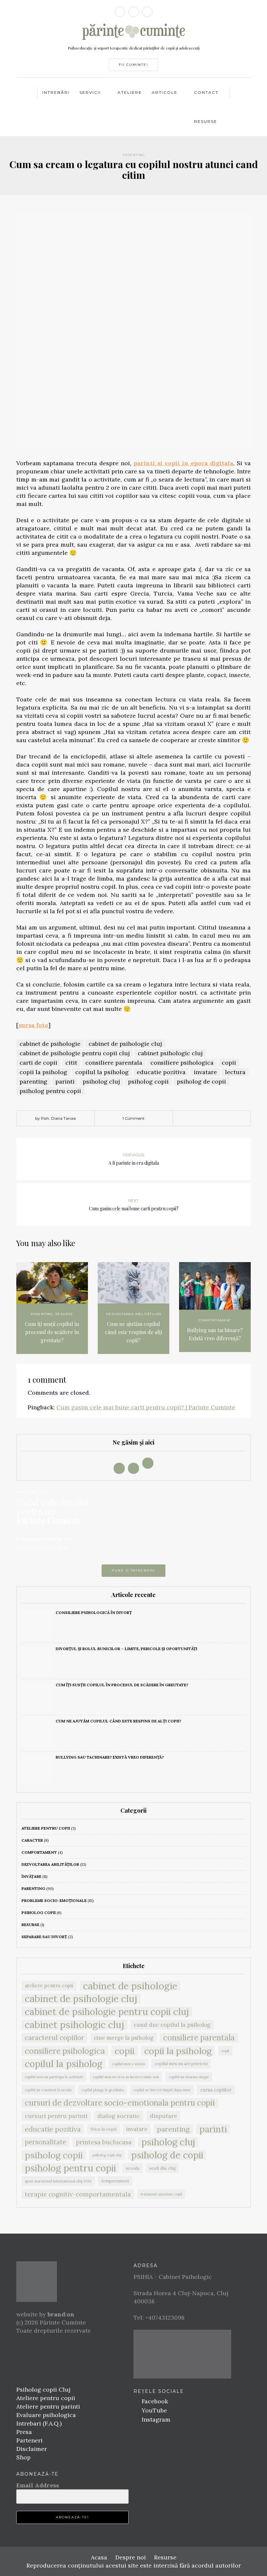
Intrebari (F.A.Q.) (39, 2423)
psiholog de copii (201, 1081)
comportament (215, 1320)
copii (229, 1063)
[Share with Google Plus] (217, 1119)
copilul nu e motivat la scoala (48, 2090)
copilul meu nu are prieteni (181, 2064)
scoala (133, 2168)
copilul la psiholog (102, 1072)
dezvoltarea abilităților (133, 1314)
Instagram (155, 2419)
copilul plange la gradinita (103, 2090)
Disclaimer (32, 2449)
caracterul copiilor (54, 2038)
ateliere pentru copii (46, 1828)
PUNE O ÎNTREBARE (133, 1570)
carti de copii (38, 1063)
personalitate (45, 2142)
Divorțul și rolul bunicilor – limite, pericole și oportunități (126, 1649)
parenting (134, 155)
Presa (24, 2432)
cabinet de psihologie (50, 1044)
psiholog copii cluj (107, 2155)
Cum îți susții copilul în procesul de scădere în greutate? (52, 1332)
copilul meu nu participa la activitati (54, 2077)
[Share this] (197, 1119)
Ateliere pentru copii (46, 2398)
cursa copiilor (216, 2090)
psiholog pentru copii (50, 1091)
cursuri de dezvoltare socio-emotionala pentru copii (120, 2103)
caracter (32, 1840)
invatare (205, 1072)
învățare (31, 1876)
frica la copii (104, 2129)
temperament (115, 2181)
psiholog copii (148, 1081)
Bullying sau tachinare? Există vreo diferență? (215, 1334)
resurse (64, 1314)
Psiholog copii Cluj (43, 2389)
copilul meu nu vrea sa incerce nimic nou (126, 2077)
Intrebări (56, 92)
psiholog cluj (101, 1081)
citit (71, 1063)
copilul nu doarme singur (189, 2077)
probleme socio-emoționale (54, 1900)
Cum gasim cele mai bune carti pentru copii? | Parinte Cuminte (146, 1407)
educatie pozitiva (161, 1072)
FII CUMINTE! (133, 65)
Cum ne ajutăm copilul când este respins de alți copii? (133, 1332)
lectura (235, 1072)
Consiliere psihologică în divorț (94, 1612)
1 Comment (133, 1118)
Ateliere (130, 92)
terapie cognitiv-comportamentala (78, 2194)
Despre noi (131, 2557)
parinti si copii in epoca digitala (183, 463)
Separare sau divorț (44, 1937)
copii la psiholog (43, 1072)
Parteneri (29, 2440)
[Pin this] (226, 1119)
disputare (163, 2116)
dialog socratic (119, 2116)
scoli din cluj (162, 2168)
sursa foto (33, 1025)
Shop (23, 2457)
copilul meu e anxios (128, 2064)
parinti (65, 1081)
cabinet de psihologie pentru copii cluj (75, 1053)
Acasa (99, 2557)
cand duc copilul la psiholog (172, 2025)
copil (225, 2051)
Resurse (206, 121)
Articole (165, 92)
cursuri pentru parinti (56, 2116)
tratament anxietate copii (161, 2194)
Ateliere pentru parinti (48, 2406)
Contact (206, 92)
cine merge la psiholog (124, 2038)
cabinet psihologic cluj (170, 1053)
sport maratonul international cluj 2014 (58, 2181)
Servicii (90, 92)
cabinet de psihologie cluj (125, 1044)
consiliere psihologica (182, 1063)
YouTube (154, 2410)
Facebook (154, 2401)
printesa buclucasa (104, 2142)
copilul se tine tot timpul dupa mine (162, 2090)
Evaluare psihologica (46, 2415)
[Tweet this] (207, 1119)
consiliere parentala (114, 1063)
